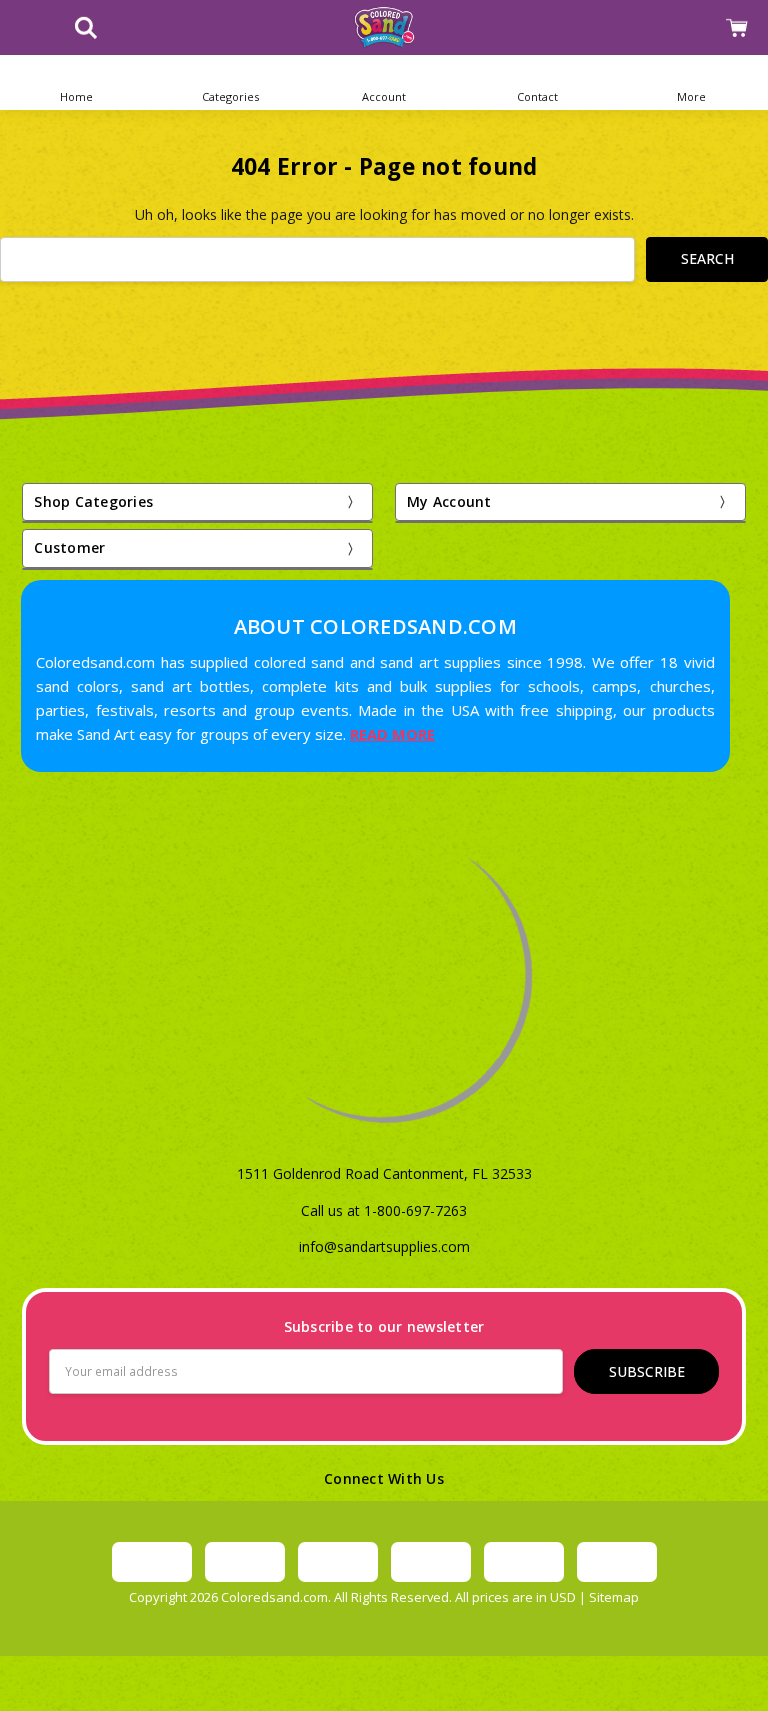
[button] (230, 82)
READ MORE (392, 734)
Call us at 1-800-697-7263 (384, 1210)
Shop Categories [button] (93, 501)
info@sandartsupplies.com (384, 1246)
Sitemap (614, 1597)
